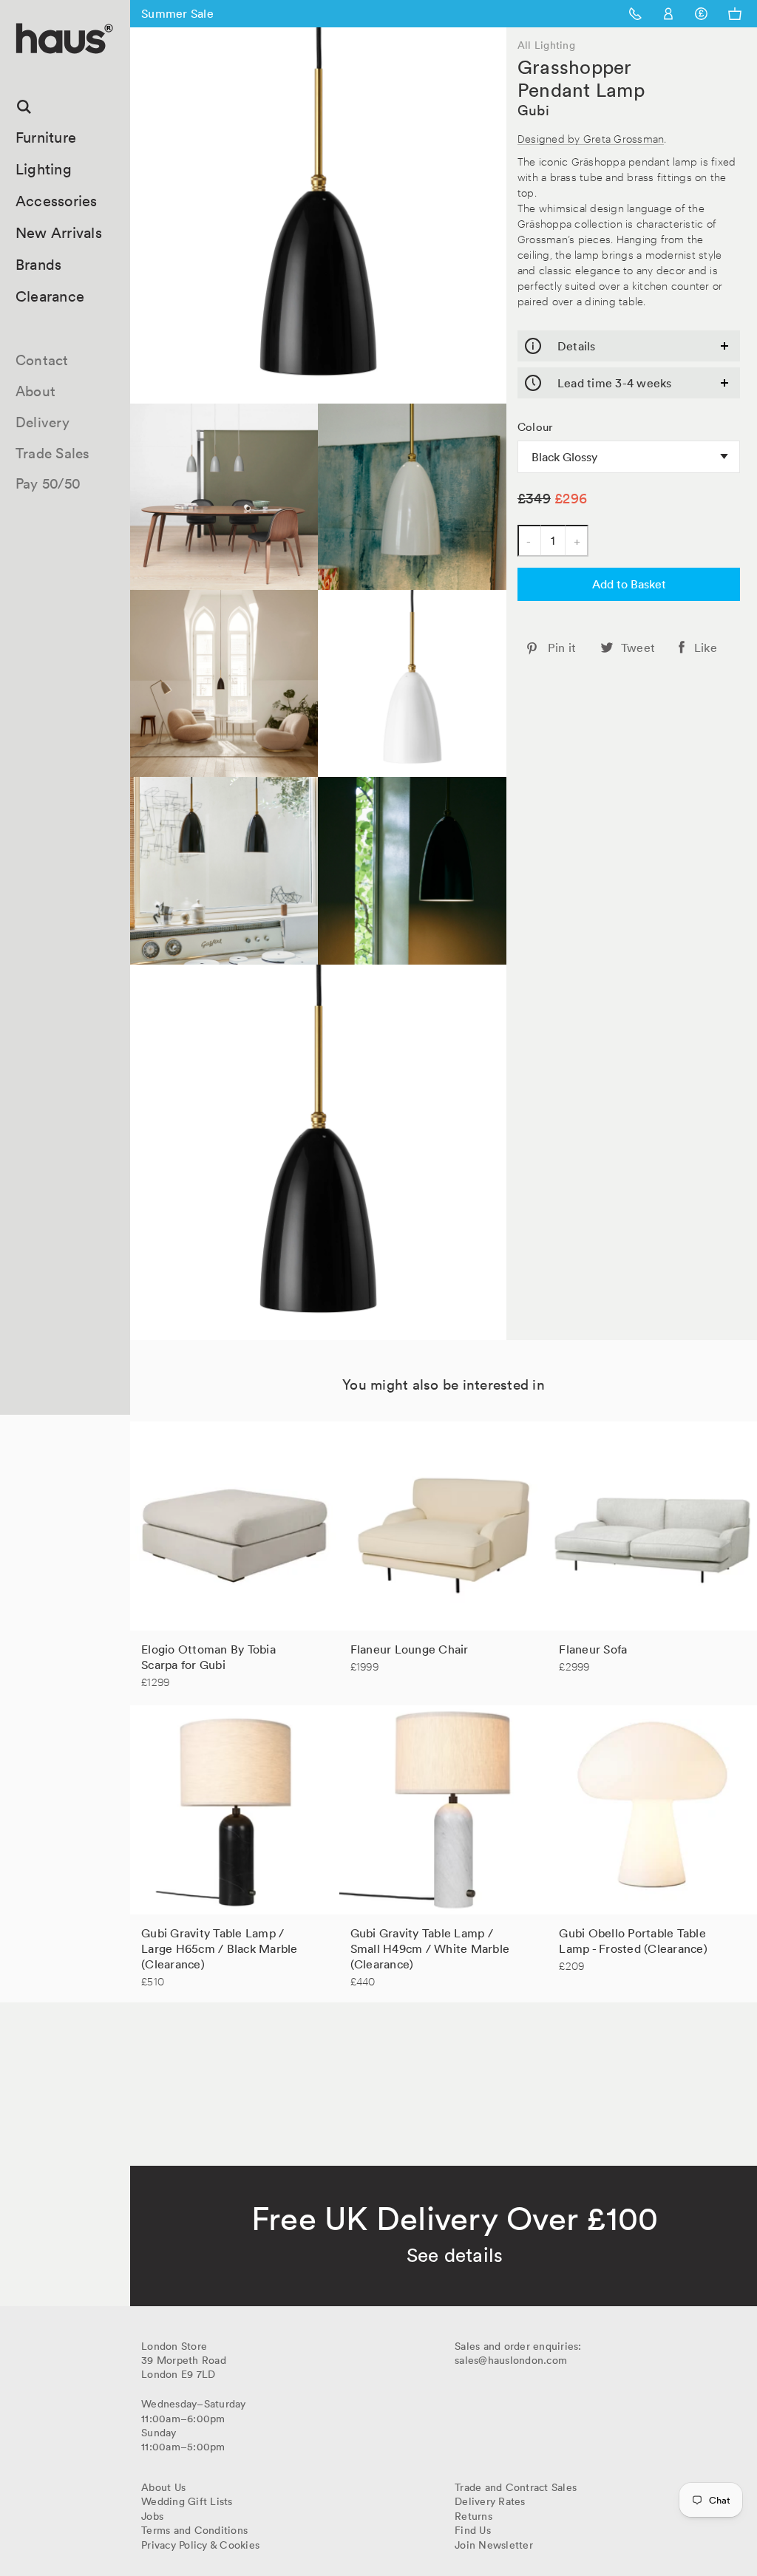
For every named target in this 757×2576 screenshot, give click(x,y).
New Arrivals (59, 233)
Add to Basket (629, 584)
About (35, 391)
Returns (473, 2516)
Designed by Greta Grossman (591, 138)
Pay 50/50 (48, 483)
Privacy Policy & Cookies (200, 2545)
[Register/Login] (669, 14)
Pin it (562, 648)
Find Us (473, 2530)
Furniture (46, 137)
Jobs (152, 2516)
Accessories (57, 201)
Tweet (638, 648)
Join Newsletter (494, 2545)
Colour (536, 427)
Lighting (44, 169)
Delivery (43, 422)
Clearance (50, 296)
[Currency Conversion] (701, 14)
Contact (42, 360)
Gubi (533, 110)
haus (21, 71)
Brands (39, 265)
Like (706, 648)
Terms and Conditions (194, 2530)
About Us (163, 2487)
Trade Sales (53, 453)
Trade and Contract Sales (516, 2487)
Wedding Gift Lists (187, 2501)
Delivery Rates (490, 2501)
